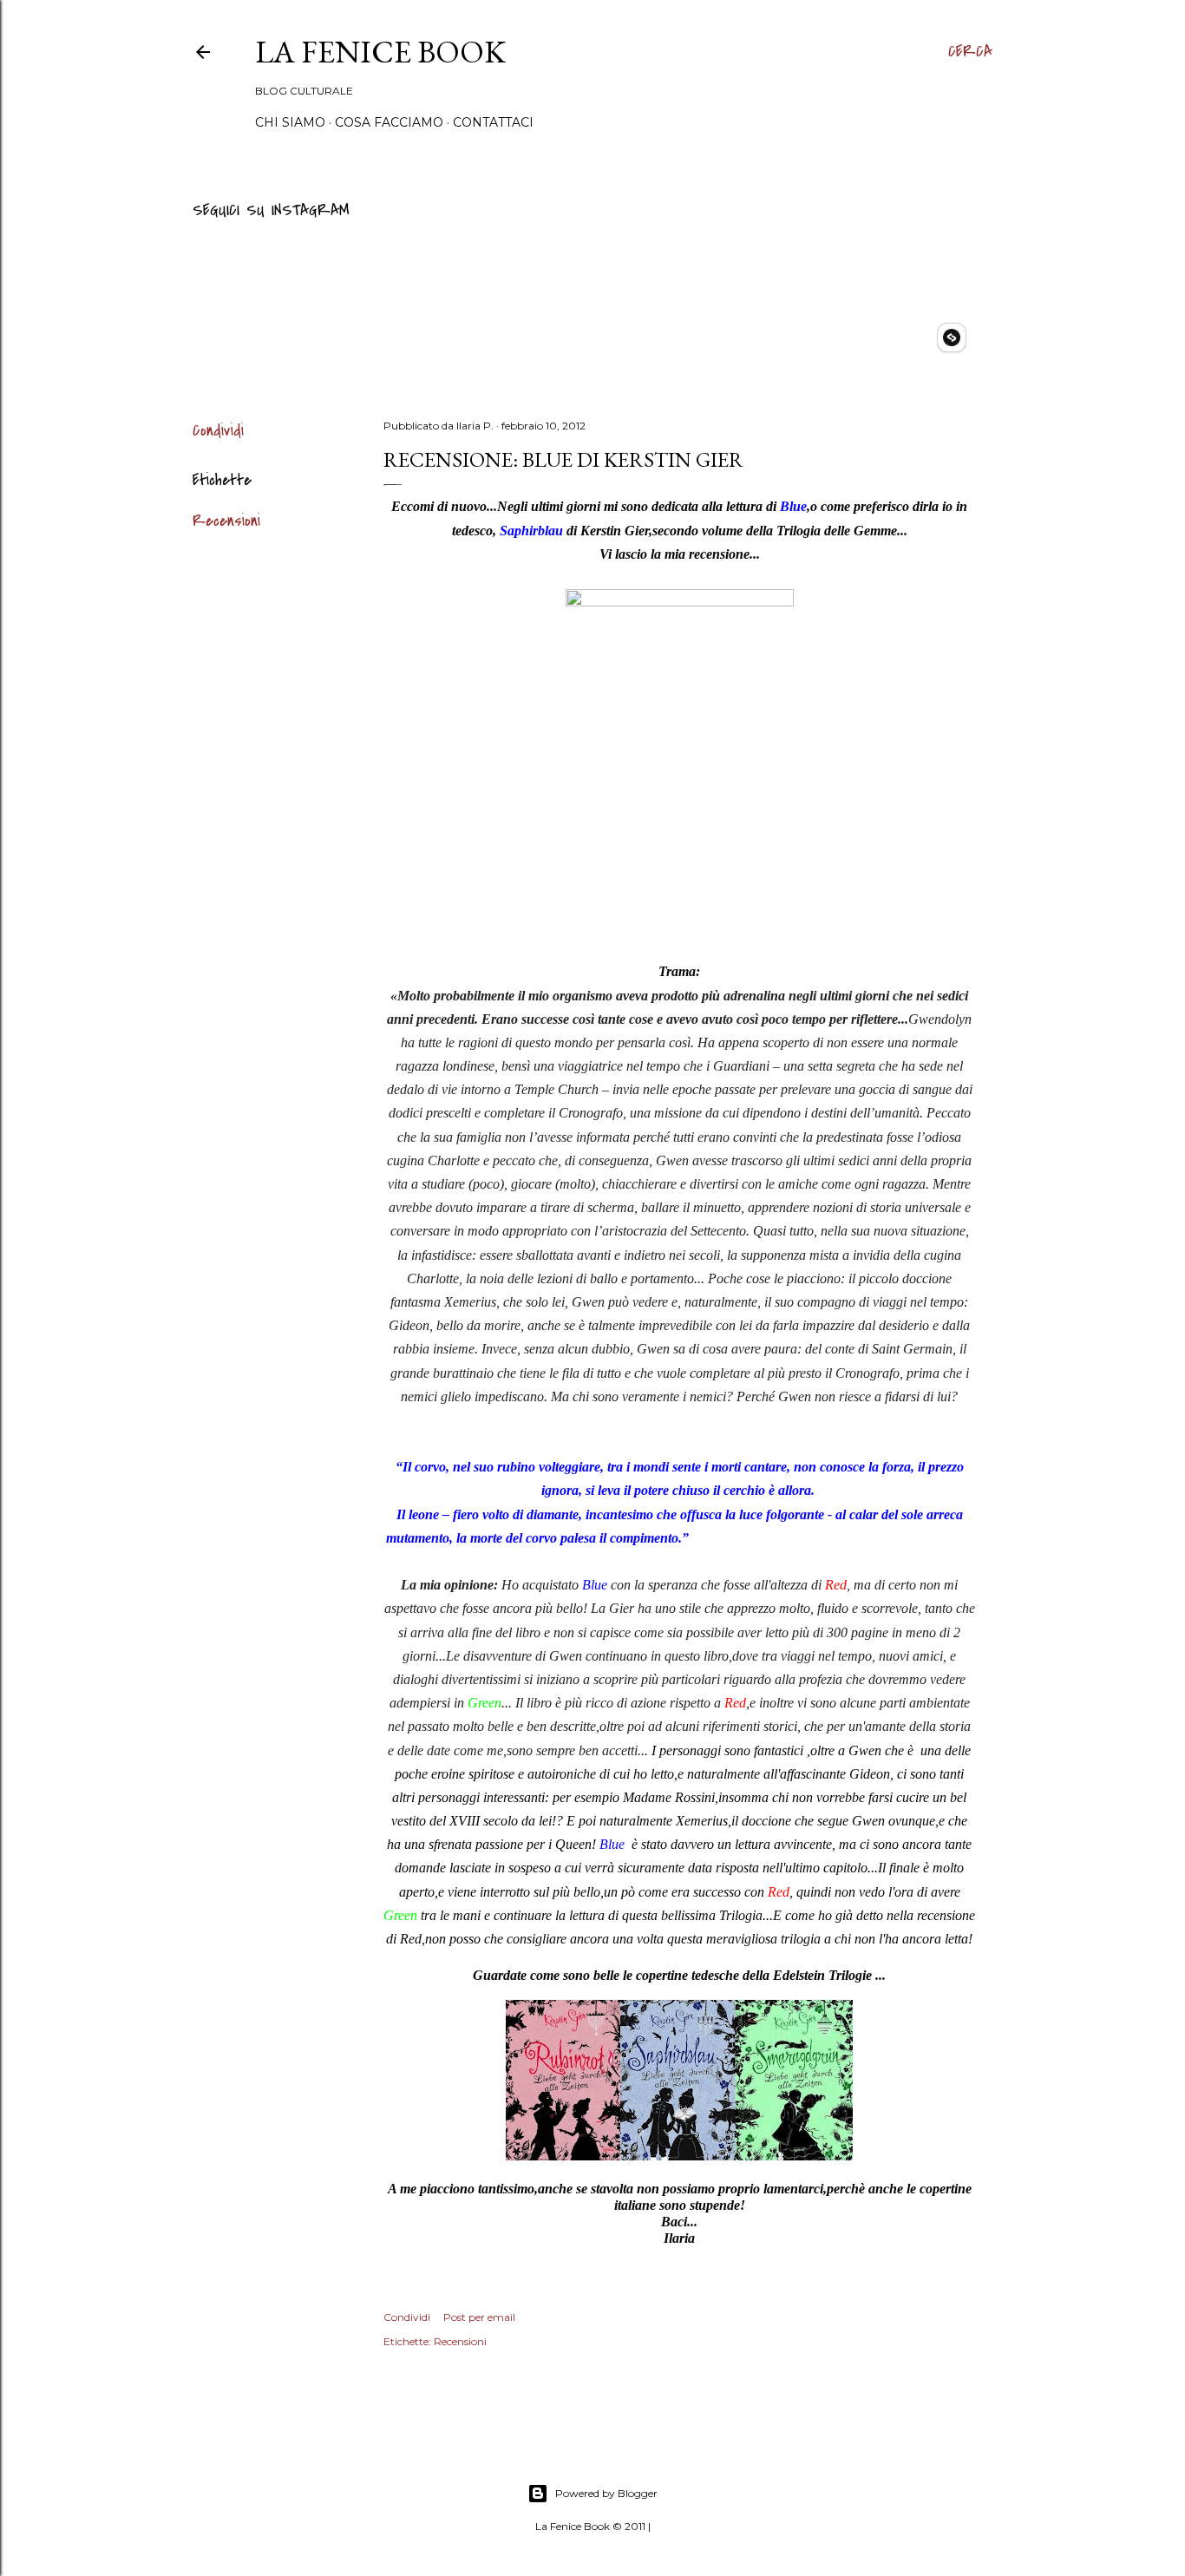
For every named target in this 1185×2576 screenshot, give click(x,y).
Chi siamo (290, 122)
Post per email (479, 2317)
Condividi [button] (218, 431)
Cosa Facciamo (389, 122)
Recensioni (226, 521)
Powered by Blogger (606, 2493)
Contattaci (493, 122)
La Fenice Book (380, 52)
